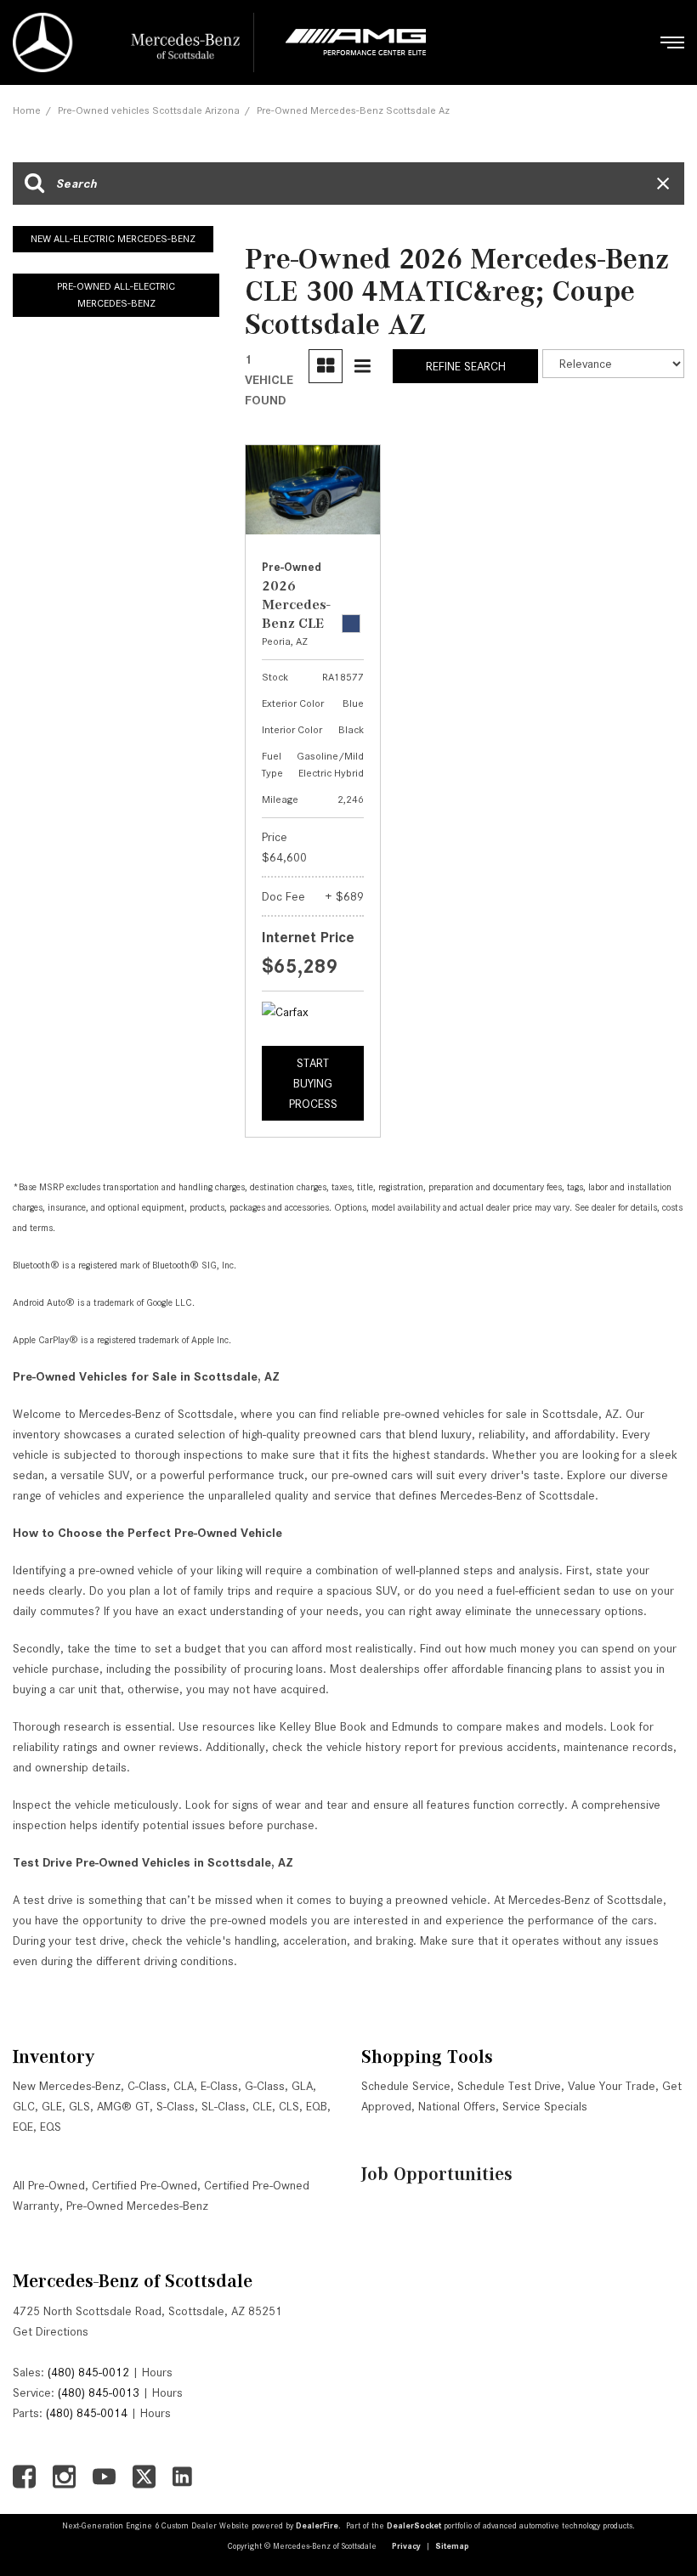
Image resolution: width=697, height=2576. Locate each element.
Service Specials (545, 2106)
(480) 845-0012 (88, 2372)
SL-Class (224, 2106)
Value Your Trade (612, 2086)
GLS (79, 2106)
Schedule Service (406, 2086)
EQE (23, 2127)
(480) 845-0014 (87, 2413)
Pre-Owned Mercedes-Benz (137, 2206)
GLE (52, 2106)
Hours (157, 2372)
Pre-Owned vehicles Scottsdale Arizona (149, 110)
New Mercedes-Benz (67, 2086)
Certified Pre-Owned (144, 2185)
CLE (262, 2106)
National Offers (457, 2106)
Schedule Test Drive (509, 2086)
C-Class (147, 2086)
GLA (302, 2086)
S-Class (176, 2106)
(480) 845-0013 (99, 2392)
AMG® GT (123, 2106)
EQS (51, 2127)
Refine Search (466, 366)
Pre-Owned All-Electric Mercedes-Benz (116, 295)
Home (27, 110)
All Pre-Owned (49, 2185)
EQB (317, 2106)
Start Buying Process (313, 1083)
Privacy (406, 2546)
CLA (184, 2086)
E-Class (219, 2086)
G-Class (265, 2086)
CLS (289, 2106)
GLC (24, 2106)
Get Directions (51, 2331)
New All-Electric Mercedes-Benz (113, 238)
